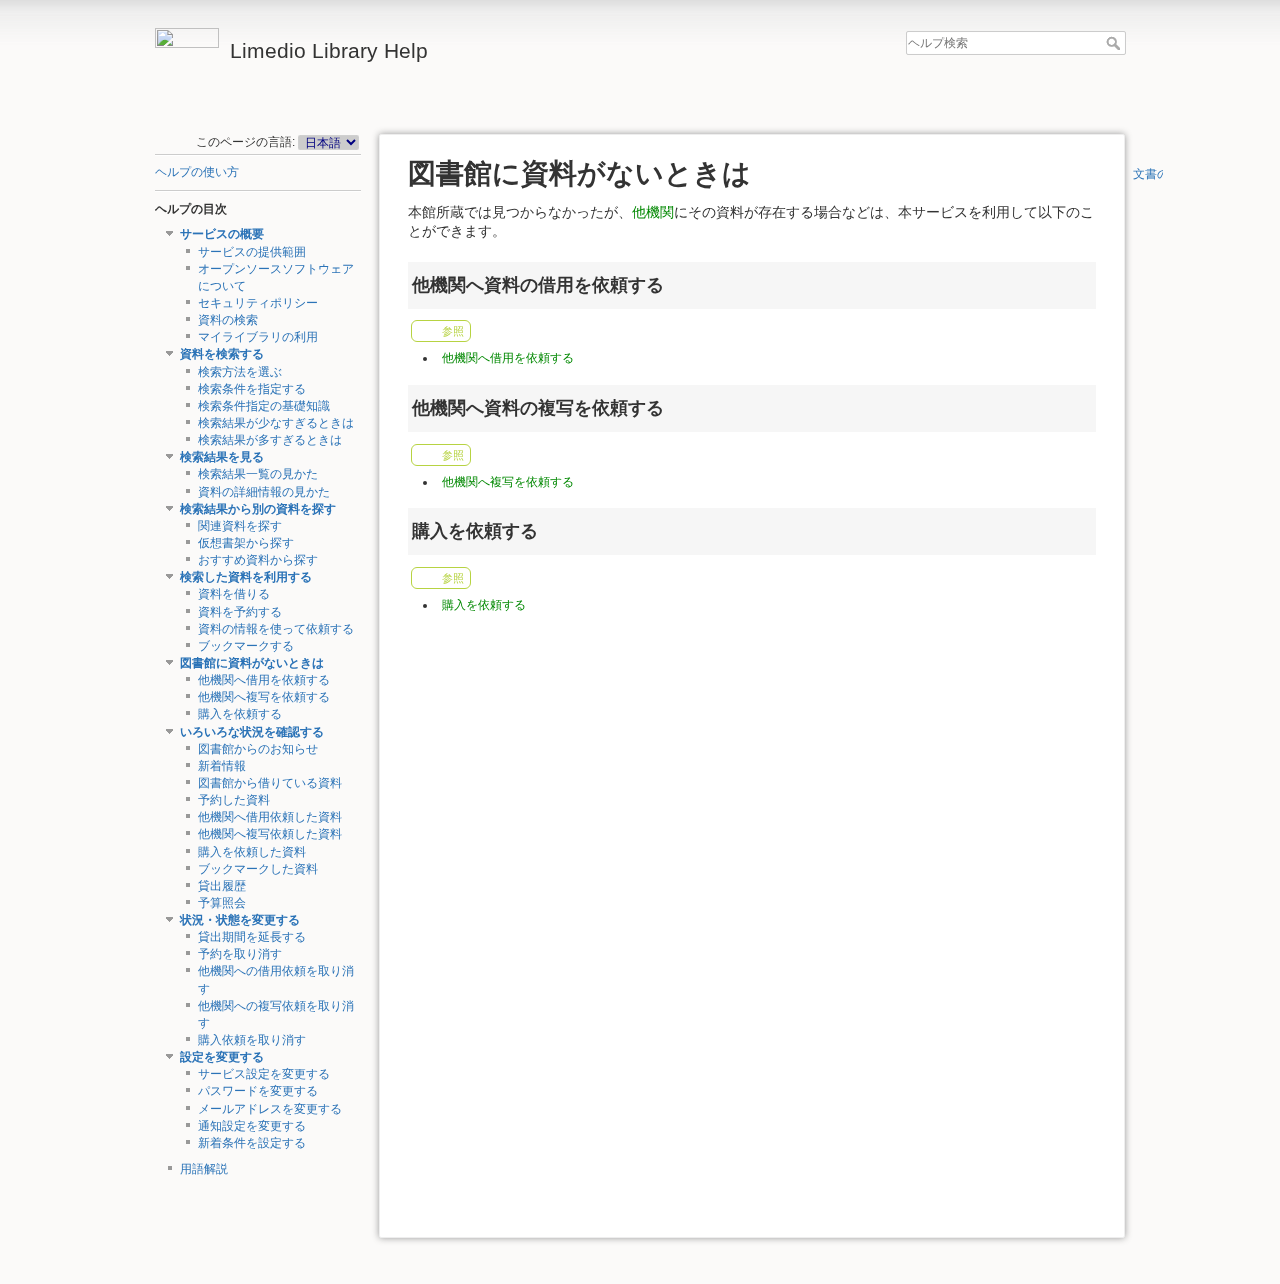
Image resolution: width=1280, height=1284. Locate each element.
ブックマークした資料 (258, 869)
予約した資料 (234, 800)
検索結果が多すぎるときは (270, 440)
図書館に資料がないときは (252, 663)
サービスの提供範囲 (252, 252)
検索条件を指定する (252, 389)
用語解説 (204, 1169)
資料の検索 (228, 320)
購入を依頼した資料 (252, 852)
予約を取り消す (240, 954)
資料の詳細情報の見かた (264, 492)
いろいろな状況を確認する (252, 732)
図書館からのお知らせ (258, 749)
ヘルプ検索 (1115, 43)
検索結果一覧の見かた (258, 474)
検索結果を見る (222, 457)
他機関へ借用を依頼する (264, 680)
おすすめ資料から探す (258, 560)
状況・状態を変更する (240, 920)
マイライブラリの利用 (258, 337)
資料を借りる (234, 594)
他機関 (653, 212)
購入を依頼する (240, 714)
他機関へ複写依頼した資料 (270, 834)
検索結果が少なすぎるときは (276, 423)
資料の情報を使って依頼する (276, 629)
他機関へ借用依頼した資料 (270, 817)
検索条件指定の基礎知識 (264, 406)
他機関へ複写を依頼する (264, 697)
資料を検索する (222, 354)
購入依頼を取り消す (252, 1040)
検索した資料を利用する (246, 577)
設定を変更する (222, 1057)
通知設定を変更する (252, 1126)
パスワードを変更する (258, 1091)
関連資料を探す (240, 526)
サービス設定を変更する (264, 1074)
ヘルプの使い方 (197, 172)
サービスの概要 (222, 234)
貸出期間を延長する (252, 937)
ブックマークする (246, 646)
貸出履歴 (222, 886)
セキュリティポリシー (258, 303)
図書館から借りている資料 (270, 783)
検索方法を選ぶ (240, 372)
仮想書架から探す (246, 543)
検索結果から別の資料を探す (258, 509)
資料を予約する (240, 612)
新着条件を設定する (252, 1143)
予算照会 (222, 903)
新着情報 (222, 766)
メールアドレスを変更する (270, 1109)
